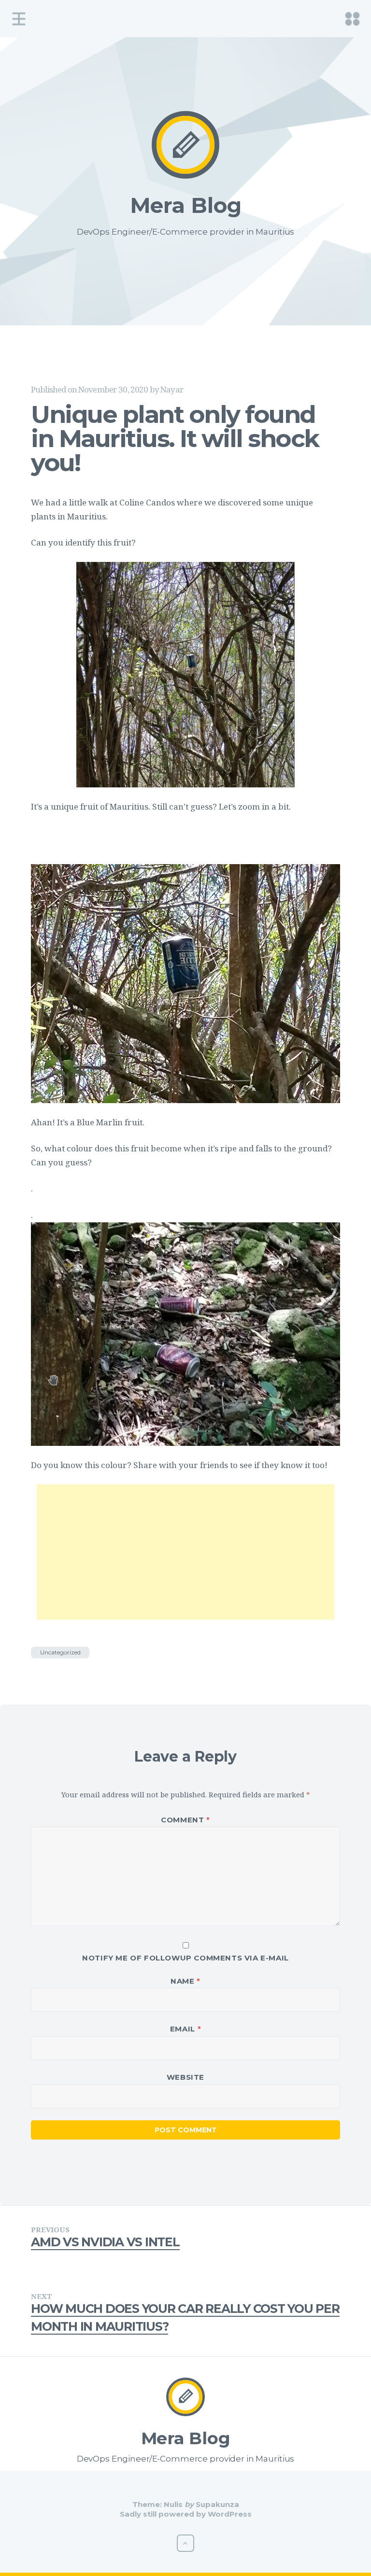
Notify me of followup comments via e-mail (185, 1958)
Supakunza (217, 2504)
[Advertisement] (185, 1552)
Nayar (172, 389)
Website (185, 2077)
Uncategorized (60, 1652)
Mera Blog (186, 205)
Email (185, 2029)
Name (185, 1981)
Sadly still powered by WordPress (186, 2514)
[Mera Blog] (185, 145)
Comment (185, 1820)
